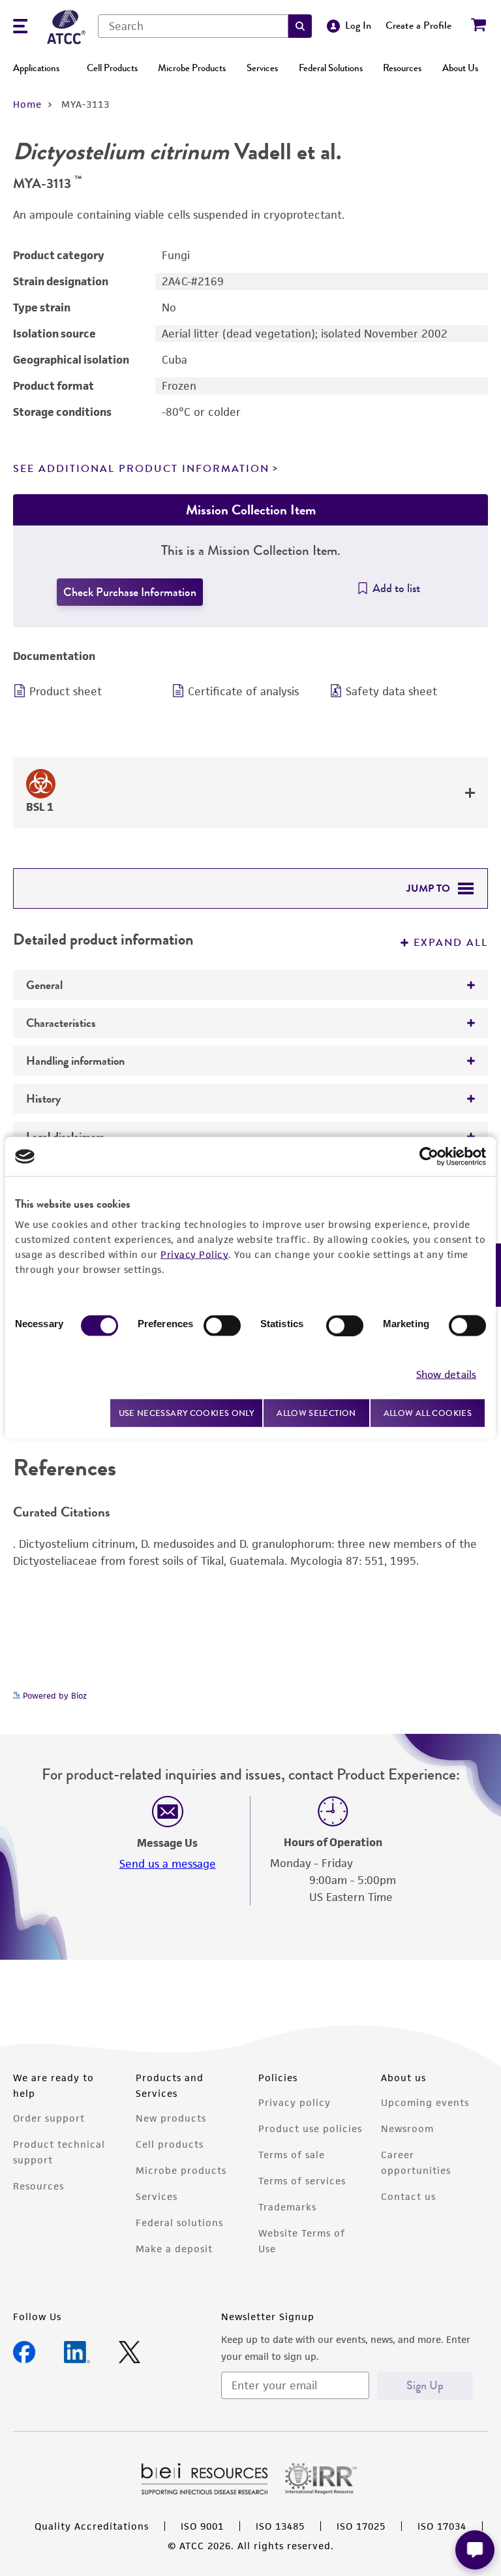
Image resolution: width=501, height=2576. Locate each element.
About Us (460, 68)
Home (27, 104)
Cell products (170, 2144)
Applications (36, 68)
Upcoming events (425, 2102)
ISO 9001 (202, 2526)
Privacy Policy (194, 1254)
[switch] (222, 1326)
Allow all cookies (428, 1413)
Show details (446, 1374)
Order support (49, 2118)
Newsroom (407, 2128)
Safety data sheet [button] (391, 691)
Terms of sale (292, 2155)
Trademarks (287, 2207)
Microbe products (181, 2170)
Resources (402, 68)
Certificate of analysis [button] (243, 691)
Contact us (408, 2196)
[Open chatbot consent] (475, 2550)
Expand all (451, 943)
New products (171, 2118)
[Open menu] (20, 28)
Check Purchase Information (130, 592)
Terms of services (302, 2181)
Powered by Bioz (53, 1696)
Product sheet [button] (66, 691)
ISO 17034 (442, 2526)
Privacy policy (295, 2102)
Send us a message (168, 1864)
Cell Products (112, 68)
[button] (300, 26)
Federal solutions (179, 2223)
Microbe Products (192, 68)
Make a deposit (174, 2249)
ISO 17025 (361, 2526)
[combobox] (193, 26)
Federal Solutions (331, 68)
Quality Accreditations (92, 2526)
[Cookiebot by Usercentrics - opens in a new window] (429, 1157)
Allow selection (316, 1413)
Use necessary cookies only (187, 1412)
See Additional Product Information (141, 469)
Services (262, 68)
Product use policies (310, 2128)
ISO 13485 (280, 2526)
